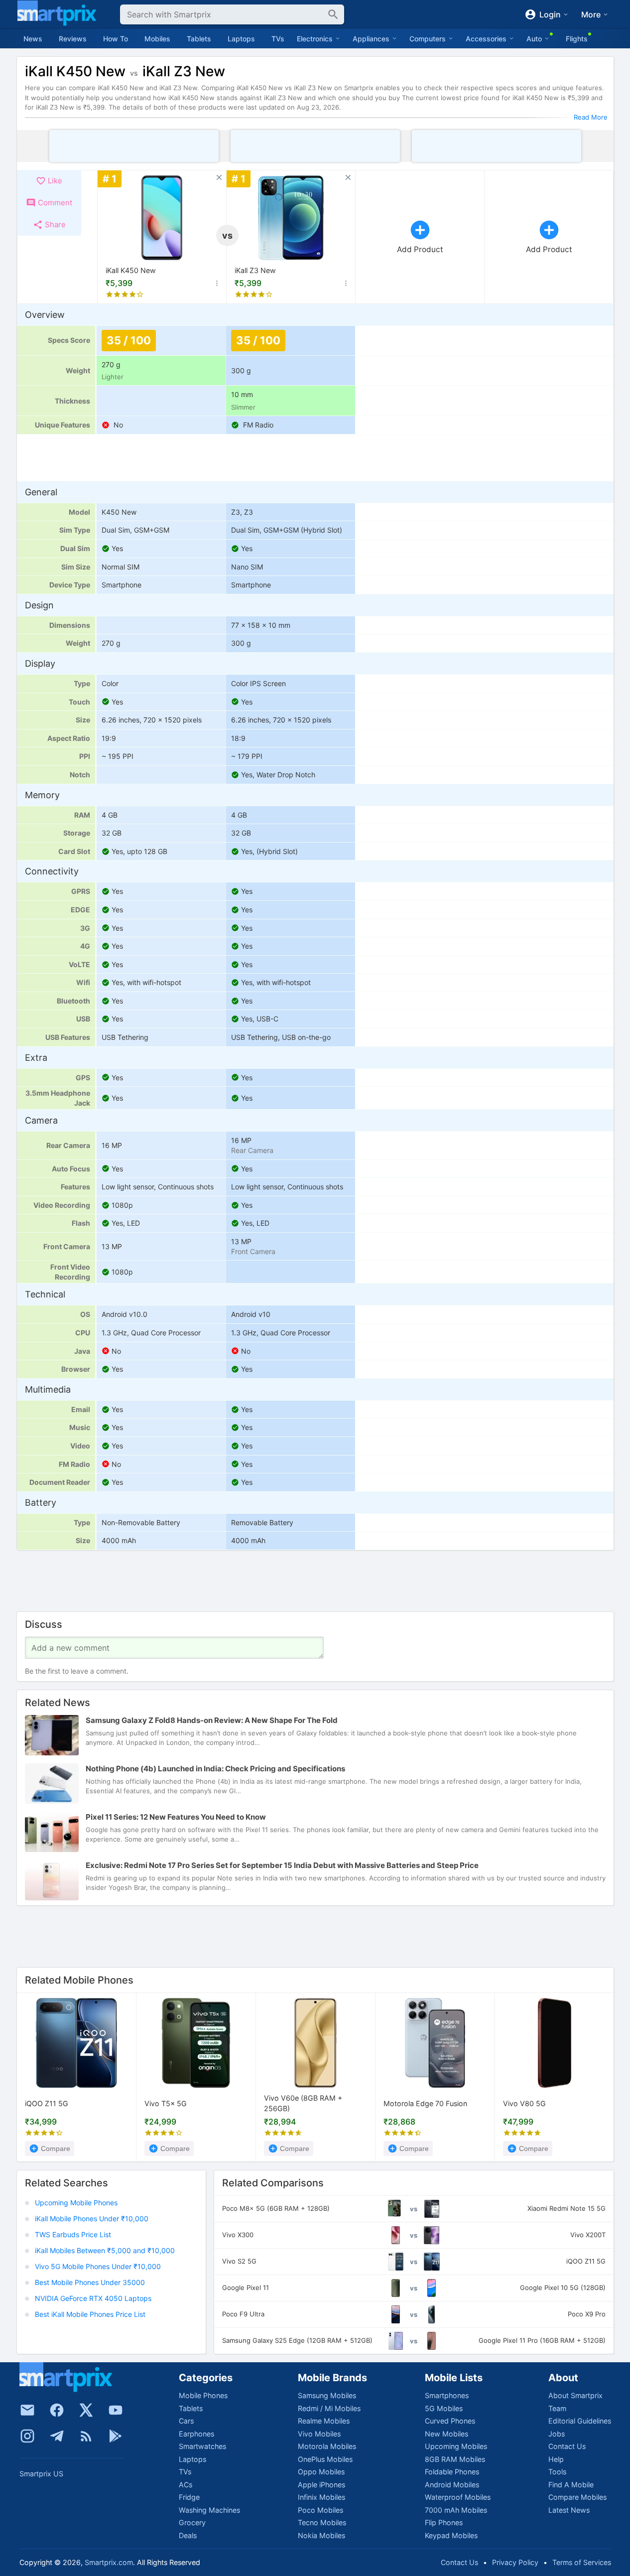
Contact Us (567, 2446)
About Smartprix (575, 2395)
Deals (188, 2535)
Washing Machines (209, 2510)
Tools (557, 2472)
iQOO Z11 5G (47, 2103)
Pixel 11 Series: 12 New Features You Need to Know (176, 1817)
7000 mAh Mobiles (456, 2510)
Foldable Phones (452, 2472)
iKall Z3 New (255, 270)
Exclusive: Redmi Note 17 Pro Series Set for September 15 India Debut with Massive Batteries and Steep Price (282, 1866)
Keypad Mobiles (451, 2535)
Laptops (241, 39)
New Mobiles (446, 2434)
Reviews (73, 39)
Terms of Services (582, 2562)
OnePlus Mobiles (325, 2459)
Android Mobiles (452, 2485)
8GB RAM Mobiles (455, 2459)
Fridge (189, 2497)
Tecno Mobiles (322, 2522)
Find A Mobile (571, 2485)
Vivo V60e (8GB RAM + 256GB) (303, 2103)
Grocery (192, 2522)
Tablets (199, 39)
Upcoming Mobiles (456, 2446)
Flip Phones (444, 2522)
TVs (278, 39)
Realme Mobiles (324, 2421)
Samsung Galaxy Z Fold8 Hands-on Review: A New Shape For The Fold (212, 1721)
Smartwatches (202, 2446)
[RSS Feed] (86, 2436)
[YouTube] (116, 2410)
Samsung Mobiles (327, 2395)
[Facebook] (57, 2410)
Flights (577, 39)
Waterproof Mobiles (458, 2497)
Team (557, 2408)
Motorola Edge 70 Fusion (425, 2103)
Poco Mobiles (320, 2510)
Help (556, 2459)
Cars (186, 2421)
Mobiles (157, 39)
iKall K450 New (131, 270)
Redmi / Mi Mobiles (329, 2408)
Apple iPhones (321, 2485)
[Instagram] (27, 2436)
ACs (186, 2485)
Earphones (196, 2434)
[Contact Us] (27, 2410)
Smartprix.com (109, 2562)
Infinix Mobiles (321, 2497)
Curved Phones (450, 2421)
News (33, 39)
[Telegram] (57, 2436)
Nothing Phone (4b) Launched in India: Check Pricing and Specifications (215, 1769)
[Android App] (116, 2436)
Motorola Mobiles (327, 2446)
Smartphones (447, 2395)
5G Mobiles (444, 2408)
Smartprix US (41, 2474)
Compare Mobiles (577, 2497)
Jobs (557, 2434)
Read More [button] (591, 117)
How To (116, 39)
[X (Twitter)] (86, 2410)
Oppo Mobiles (321, 2472)
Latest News (569, 2510)
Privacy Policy (515, 2562)
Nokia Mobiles (321, 2535)
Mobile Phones (203, 2395)
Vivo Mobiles (319, 2434)
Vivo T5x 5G (166, 2103)
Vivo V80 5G (524, 2103)
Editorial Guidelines (580, 2421)
